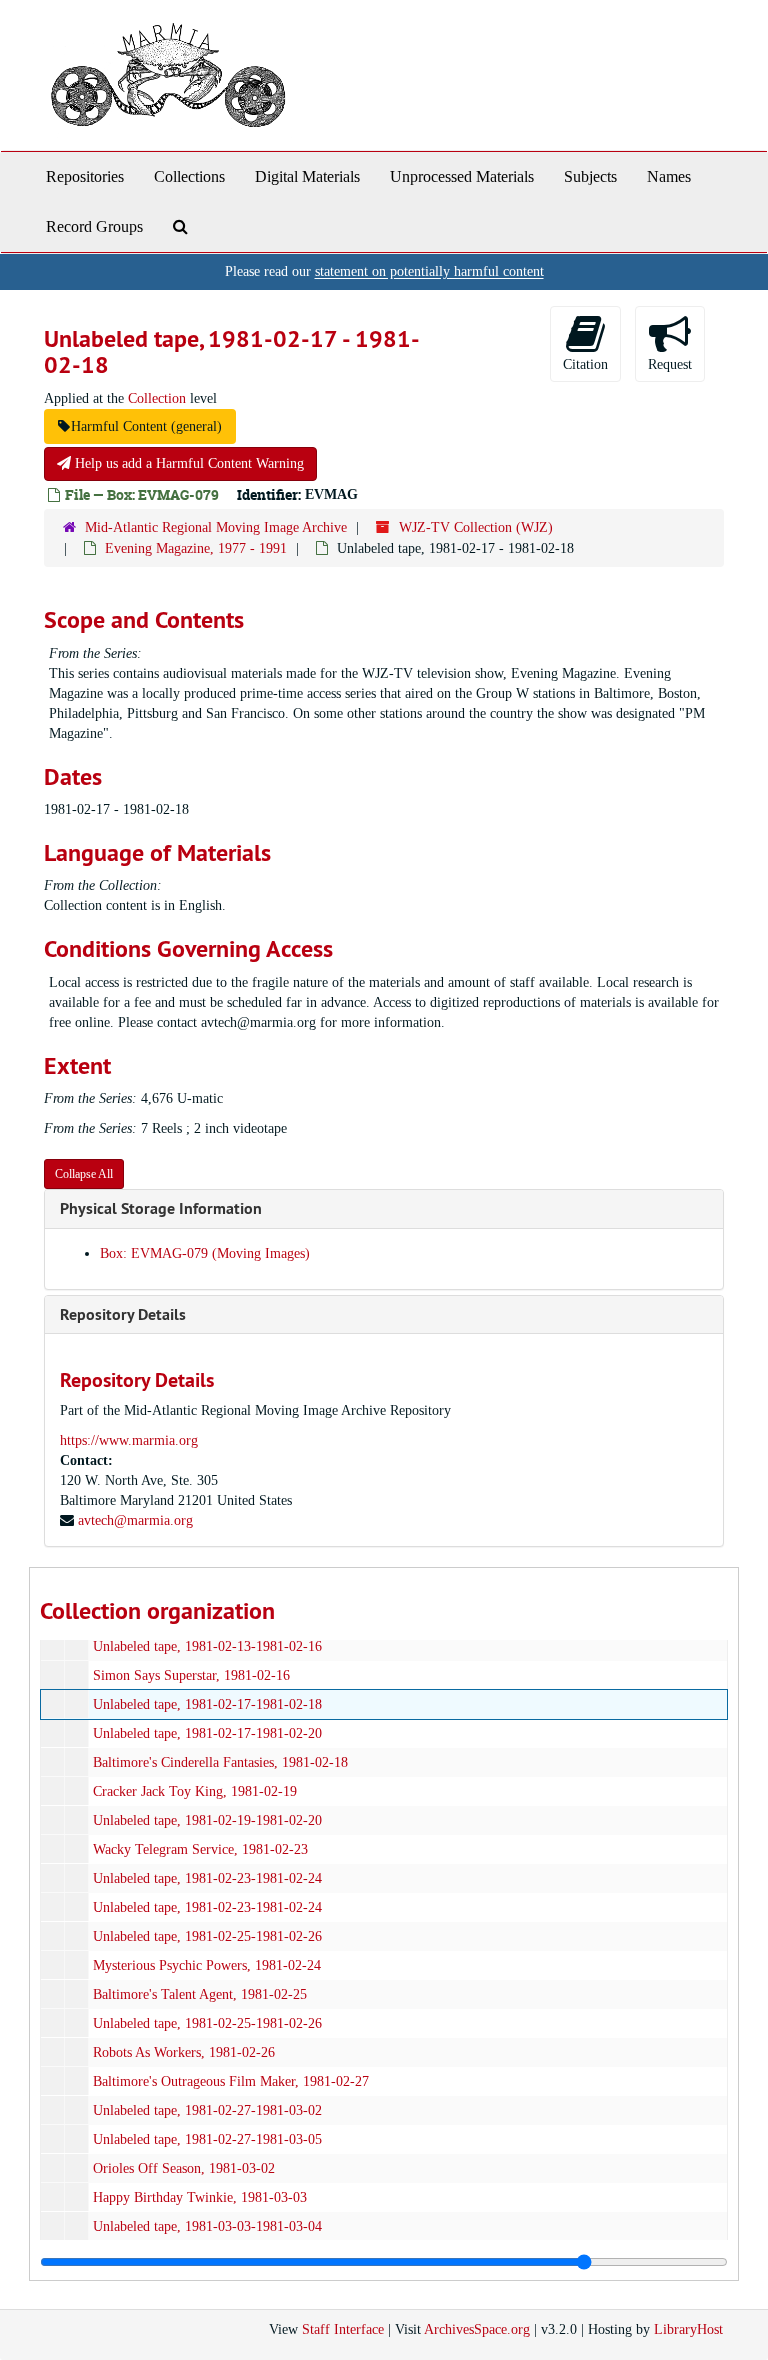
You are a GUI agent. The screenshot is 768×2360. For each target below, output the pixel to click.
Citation (585, 364)
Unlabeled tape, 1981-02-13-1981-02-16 (207, 1646)
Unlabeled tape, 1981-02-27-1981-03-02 (207, 2110)
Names (669, 176)
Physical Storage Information (161, 1208)
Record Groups (94, 226)
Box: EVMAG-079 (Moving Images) (205, 1253)
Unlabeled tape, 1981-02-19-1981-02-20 (207, 1820)
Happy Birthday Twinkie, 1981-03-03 (200, 2197)
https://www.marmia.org (129, 1440)
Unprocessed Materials (462, 176)
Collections (189, 176)
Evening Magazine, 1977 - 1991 (196, 548)
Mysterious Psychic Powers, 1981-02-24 (207, 1965)
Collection (157, 398)
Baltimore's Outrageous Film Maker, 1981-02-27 (231, 2081)
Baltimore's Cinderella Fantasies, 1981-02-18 (220, 1762)
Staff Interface (343, 2329)
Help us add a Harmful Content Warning (187, 463)
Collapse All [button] (84, 1174)
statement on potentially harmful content (429, 271)
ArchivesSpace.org (477, 2329)
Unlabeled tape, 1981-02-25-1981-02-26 (207, 1936)
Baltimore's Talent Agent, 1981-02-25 (200, 1994)
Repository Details (123, 1314)
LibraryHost (688, 2329)
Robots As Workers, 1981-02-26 (184, 2052)
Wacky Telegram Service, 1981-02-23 (200, 1849)
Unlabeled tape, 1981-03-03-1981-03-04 (207, 2226)
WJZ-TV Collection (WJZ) (476, 527)
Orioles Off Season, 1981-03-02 (184, 2168)
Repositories (85, 176)
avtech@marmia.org (135, 1520)
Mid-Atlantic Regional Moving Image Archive (216, 527)
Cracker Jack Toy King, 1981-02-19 (195, 1791)
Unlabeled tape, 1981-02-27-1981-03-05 (207, 2139)
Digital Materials (307, 176)
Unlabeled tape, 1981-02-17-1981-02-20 (207, 1733)
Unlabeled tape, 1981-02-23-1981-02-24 (207, 1878)
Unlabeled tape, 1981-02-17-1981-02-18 (207, 1704)
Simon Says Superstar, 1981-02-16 (191, 1675)
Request (670, 364)
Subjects (590, 176)
